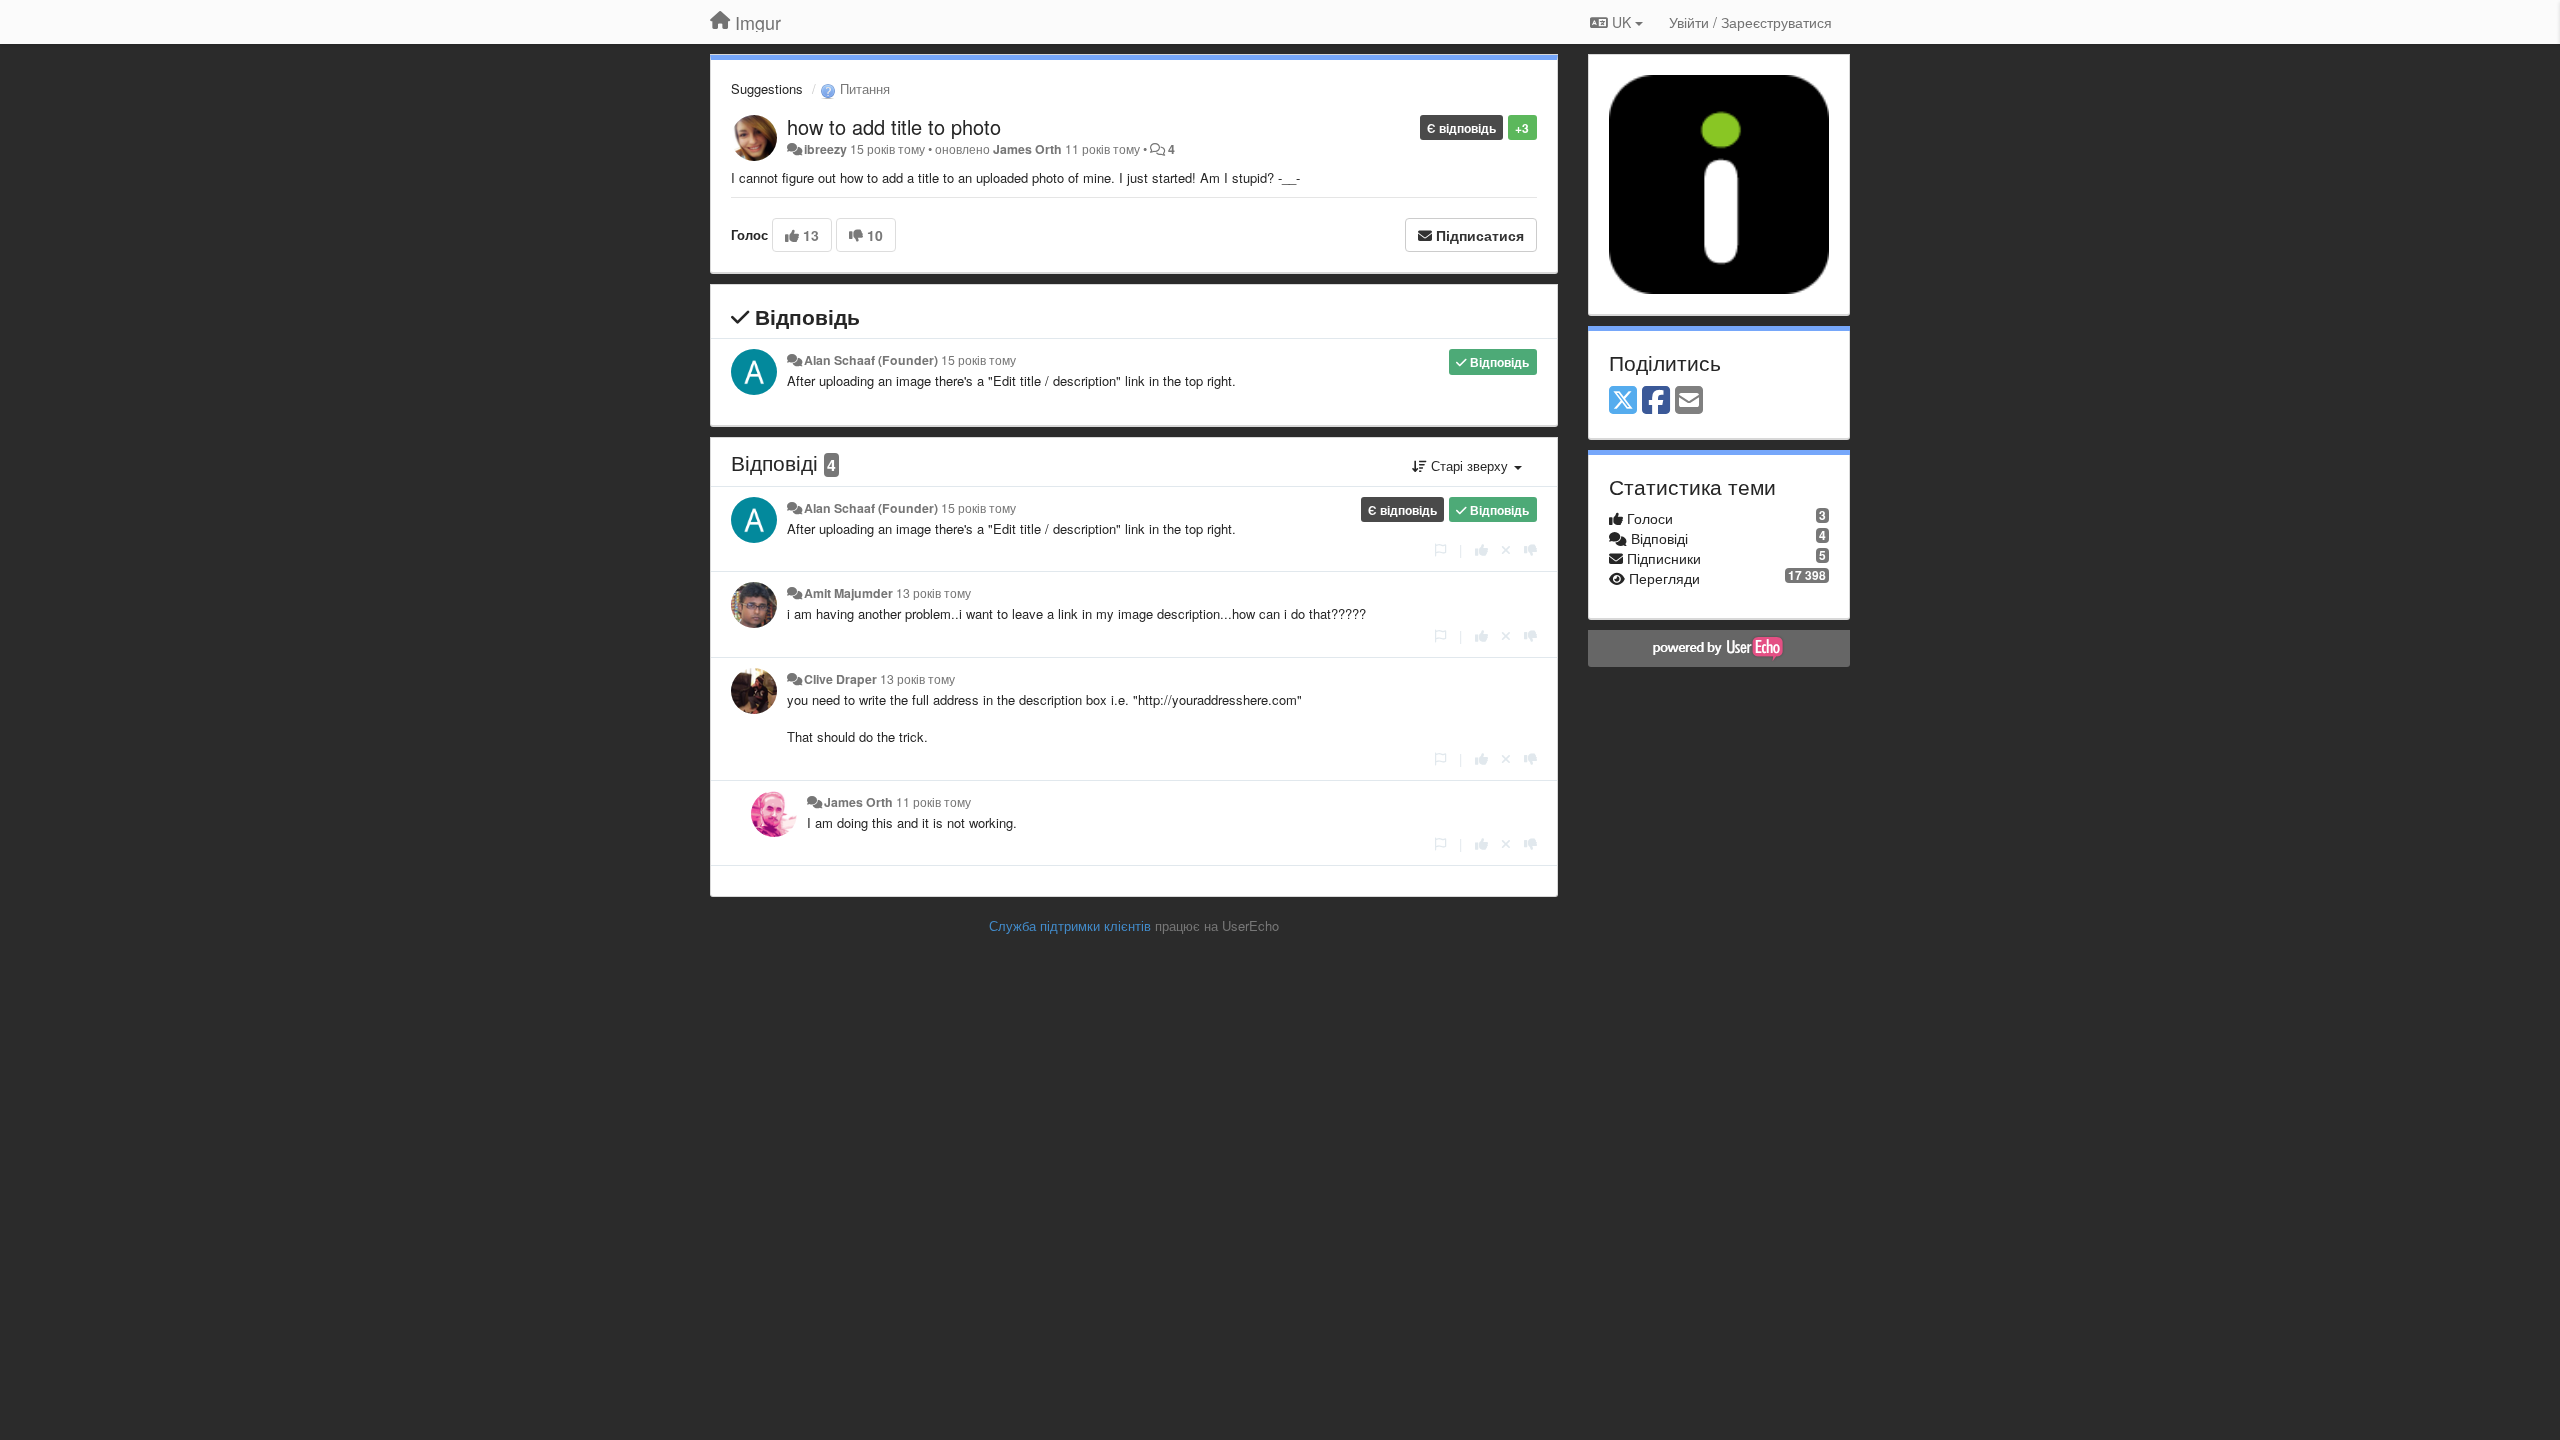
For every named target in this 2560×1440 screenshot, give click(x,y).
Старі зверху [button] (1469, 465)
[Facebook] (1656, 401)
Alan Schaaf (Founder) (871, 360)
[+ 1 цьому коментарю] (1481, 549)
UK (1621, 22)
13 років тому (933, 593)
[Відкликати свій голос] (1506, 549)
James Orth (1027, 149)
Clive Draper (840, 679)
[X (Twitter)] (1623, 401)
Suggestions (767, 88)
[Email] (1689, 401)
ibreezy (825, 149)
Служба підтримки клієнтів (1070, 925)
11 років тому (933, 802)
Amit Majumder (848, 593)
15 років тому (978, 360)
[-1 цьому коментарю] (1530, 549)
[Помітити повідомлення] (1440, 549)
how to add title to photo (894, 126)
